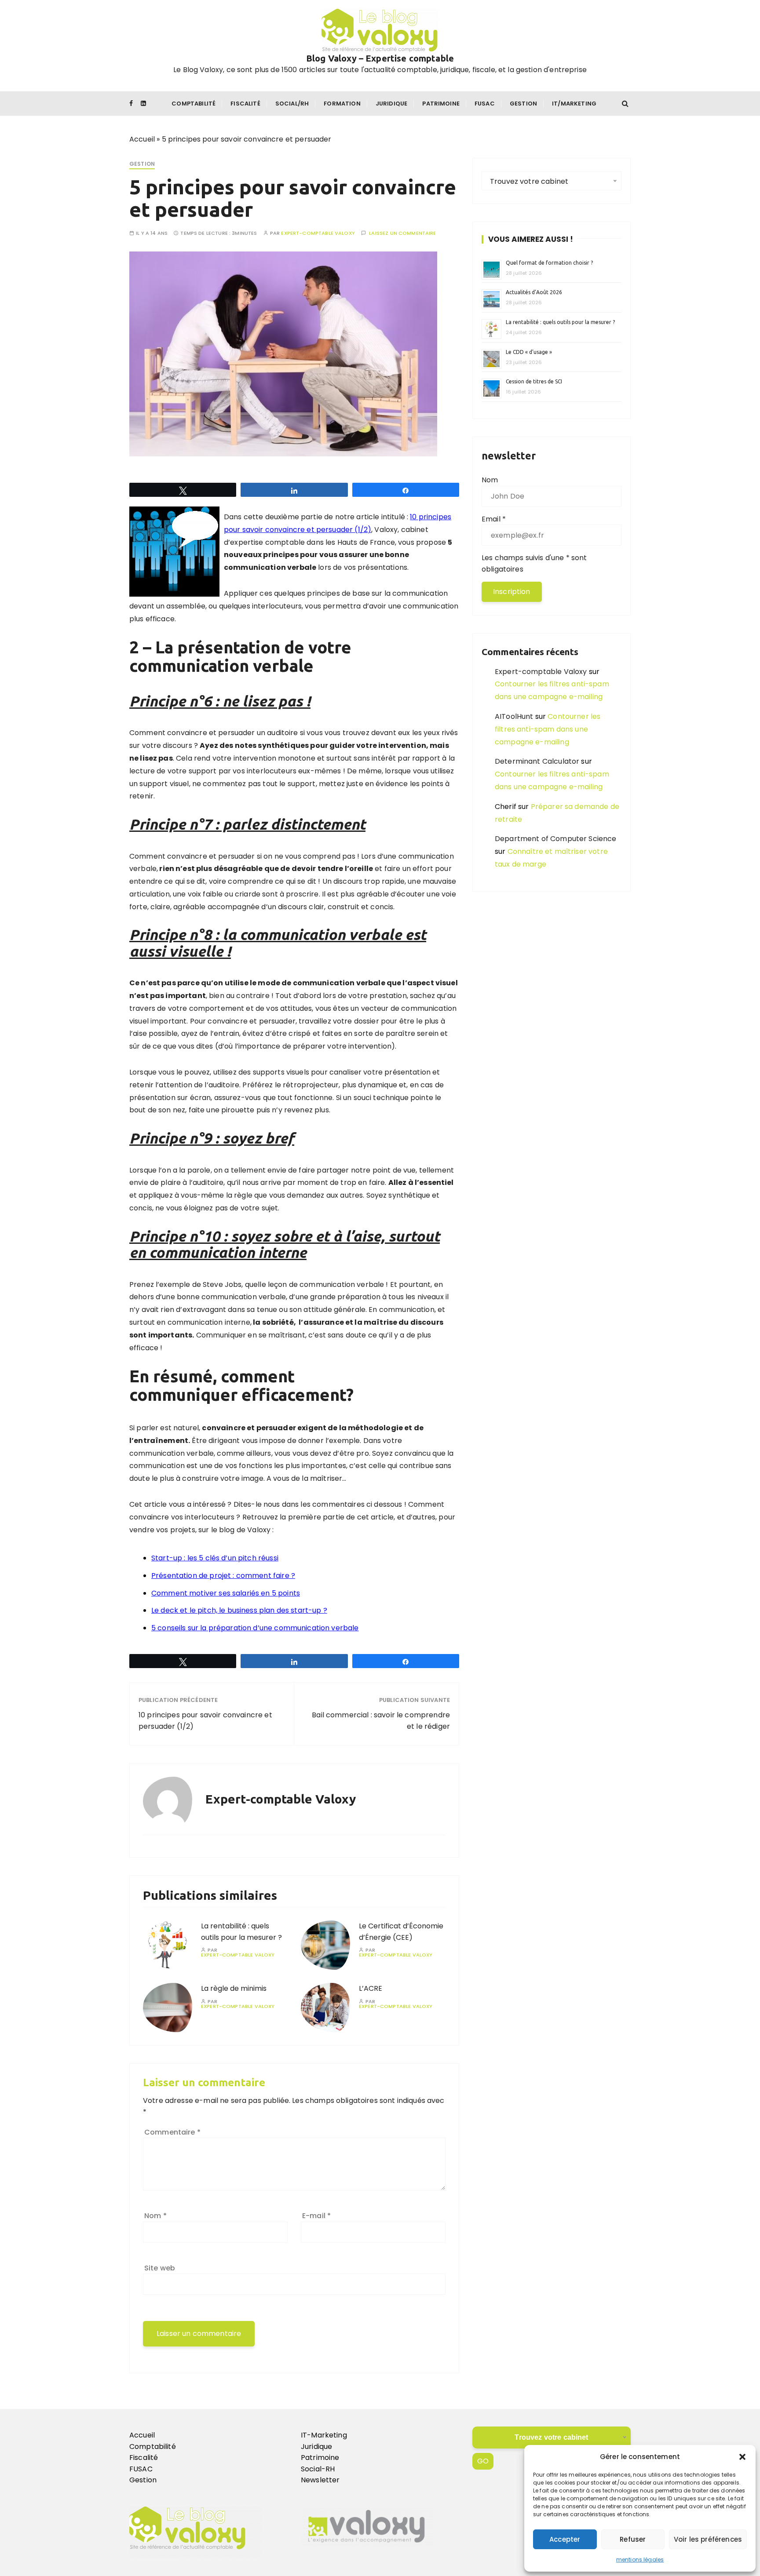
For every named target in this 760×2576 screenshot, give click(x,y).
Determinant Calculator (537, 761)
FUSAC (141, 2469)
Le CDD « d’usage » (529, 352)
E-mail (316, 2216)
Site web (160, 2268)
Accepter (565, 2539)
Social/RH (292, 104)
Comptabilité (194, 104)
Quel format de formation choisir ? (550, 263)
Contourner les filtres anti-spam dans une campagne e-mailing (548, 729)
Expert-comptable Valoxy (318, 233)
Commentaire (172, 2132)
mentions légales (640, 2560)
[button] (742, 2457)
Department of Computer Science (556, 839)
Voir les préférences (708, 2539)
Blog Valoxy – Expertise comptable (380, 58)
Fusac (485, 104)
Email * (494, 519)
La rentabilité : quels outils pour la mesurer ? (560, 322)
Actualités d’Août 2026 (534, 292)
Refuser (633, 2539)
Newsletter (320, 2480)
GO (483, 2461)
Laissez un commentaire (402, 233)
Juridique (391, 104)
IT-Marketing (324, 2435)
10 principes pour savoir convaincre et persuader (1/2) (205, 1721)
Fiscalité (245, 104)
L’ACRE (371, 1988)
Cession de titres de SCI (534, 381)
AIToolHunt (514, 716)
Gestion (523, 104)
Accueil (142, 139)
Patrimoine (441, 104)
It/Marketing (574, 104)
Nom (155, 2216)
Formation (342, 104)
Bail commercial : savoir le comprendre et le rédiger (381, 1721)
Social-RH (318, 2469)
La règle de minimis (235, 1988)
